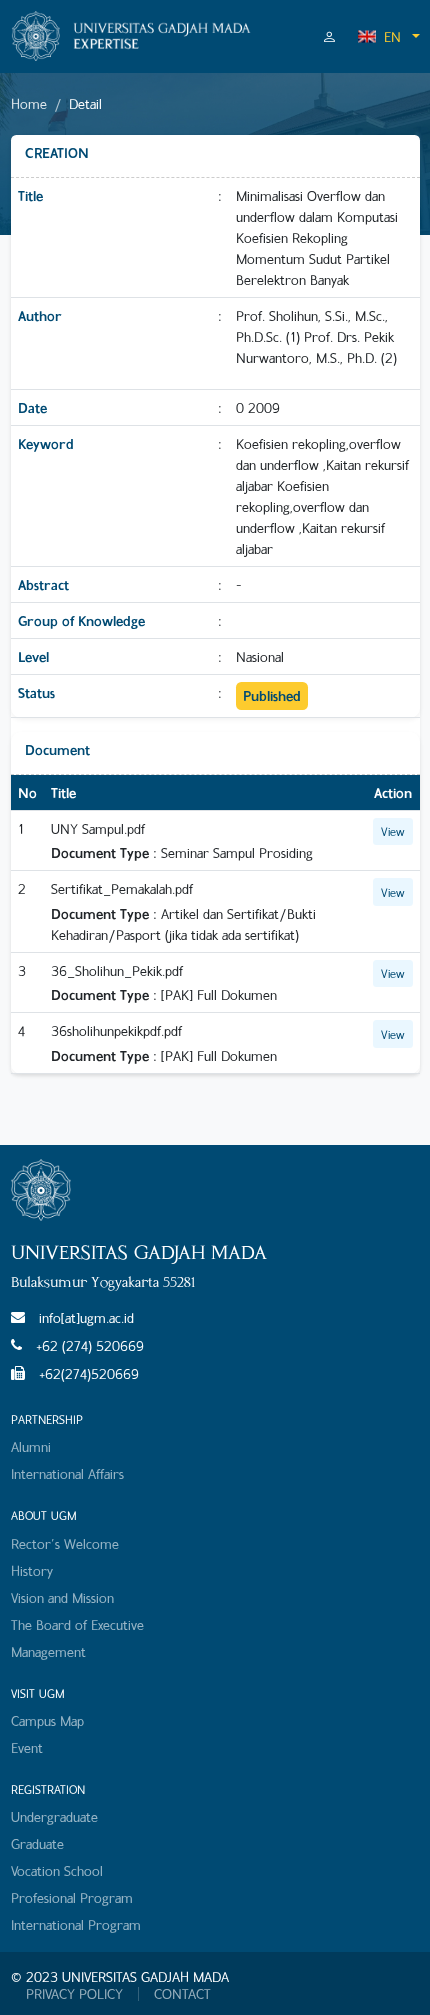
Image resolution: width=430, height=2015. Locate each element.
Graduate (37, 1843)
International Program (76, 1924)
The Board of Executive (77, 1624)
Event (27, 1747)
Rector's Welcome (65, 1543)
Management (48, 1651)
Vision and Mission (62, 1597)
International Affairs (67, 1473)
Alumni (31, 1446)
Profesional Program (72, 1897)
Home (29, 103)
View (393, 831)
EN (392, 36)
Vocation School (57, 1870)
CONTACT (182, 1994)
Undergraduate (54, 1816)
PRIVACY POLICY (74, 1994)
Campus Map (47, 1720)
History (32, 1570)
